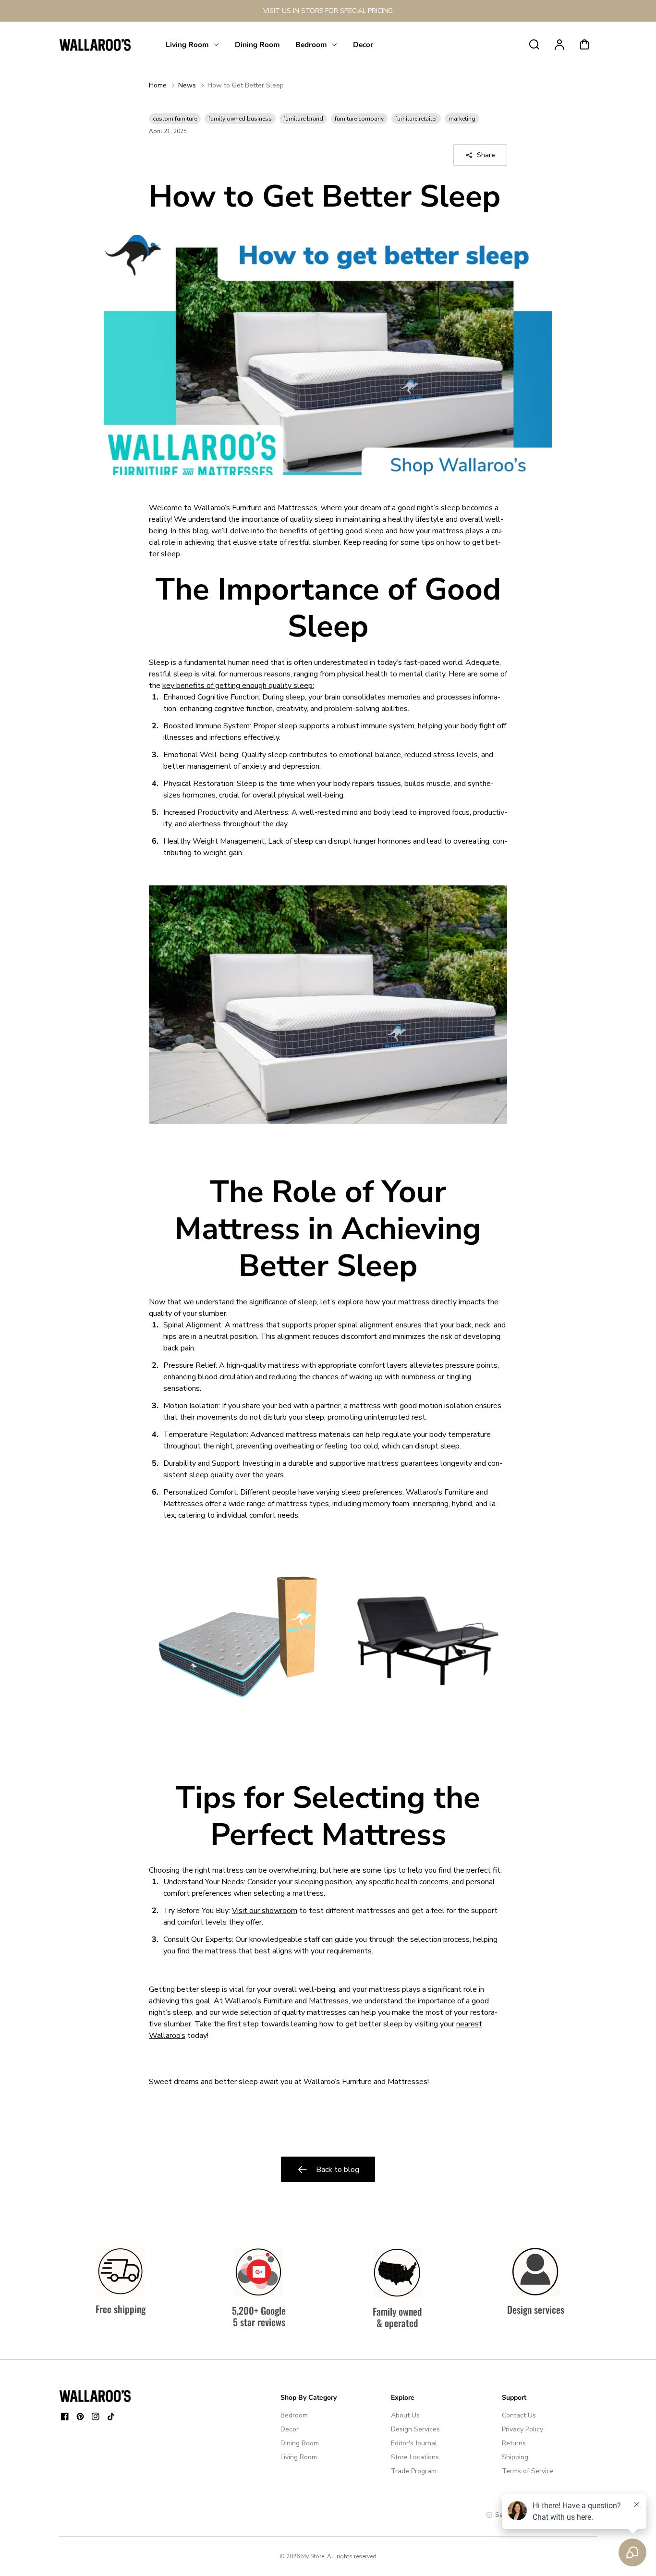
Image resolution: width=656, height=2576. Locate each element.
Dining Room (300, 2443)
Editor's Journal (414, 2443)
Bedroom (294, 2415)
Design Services (415, 2429)
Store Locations (415, 2457)
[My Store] (95, 2396)
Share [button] (486, 155)
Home (158, 85)
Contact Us (519, 2415)
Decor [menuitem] (363, 44)
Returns (514, 2443)
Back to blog (338, 2170)
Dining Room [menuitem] (257, 44)
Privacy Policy (522, 2429)
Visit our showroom (265, 1911)
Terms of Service (528, 2471)
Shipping (515, 2457)
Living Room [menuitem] (187, 44)
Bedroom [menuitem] (311, 44)
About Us (405, 2415)
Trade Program (414, 2471)
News (187, 85)
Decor (290, 2429)
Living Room (299, 2457)
